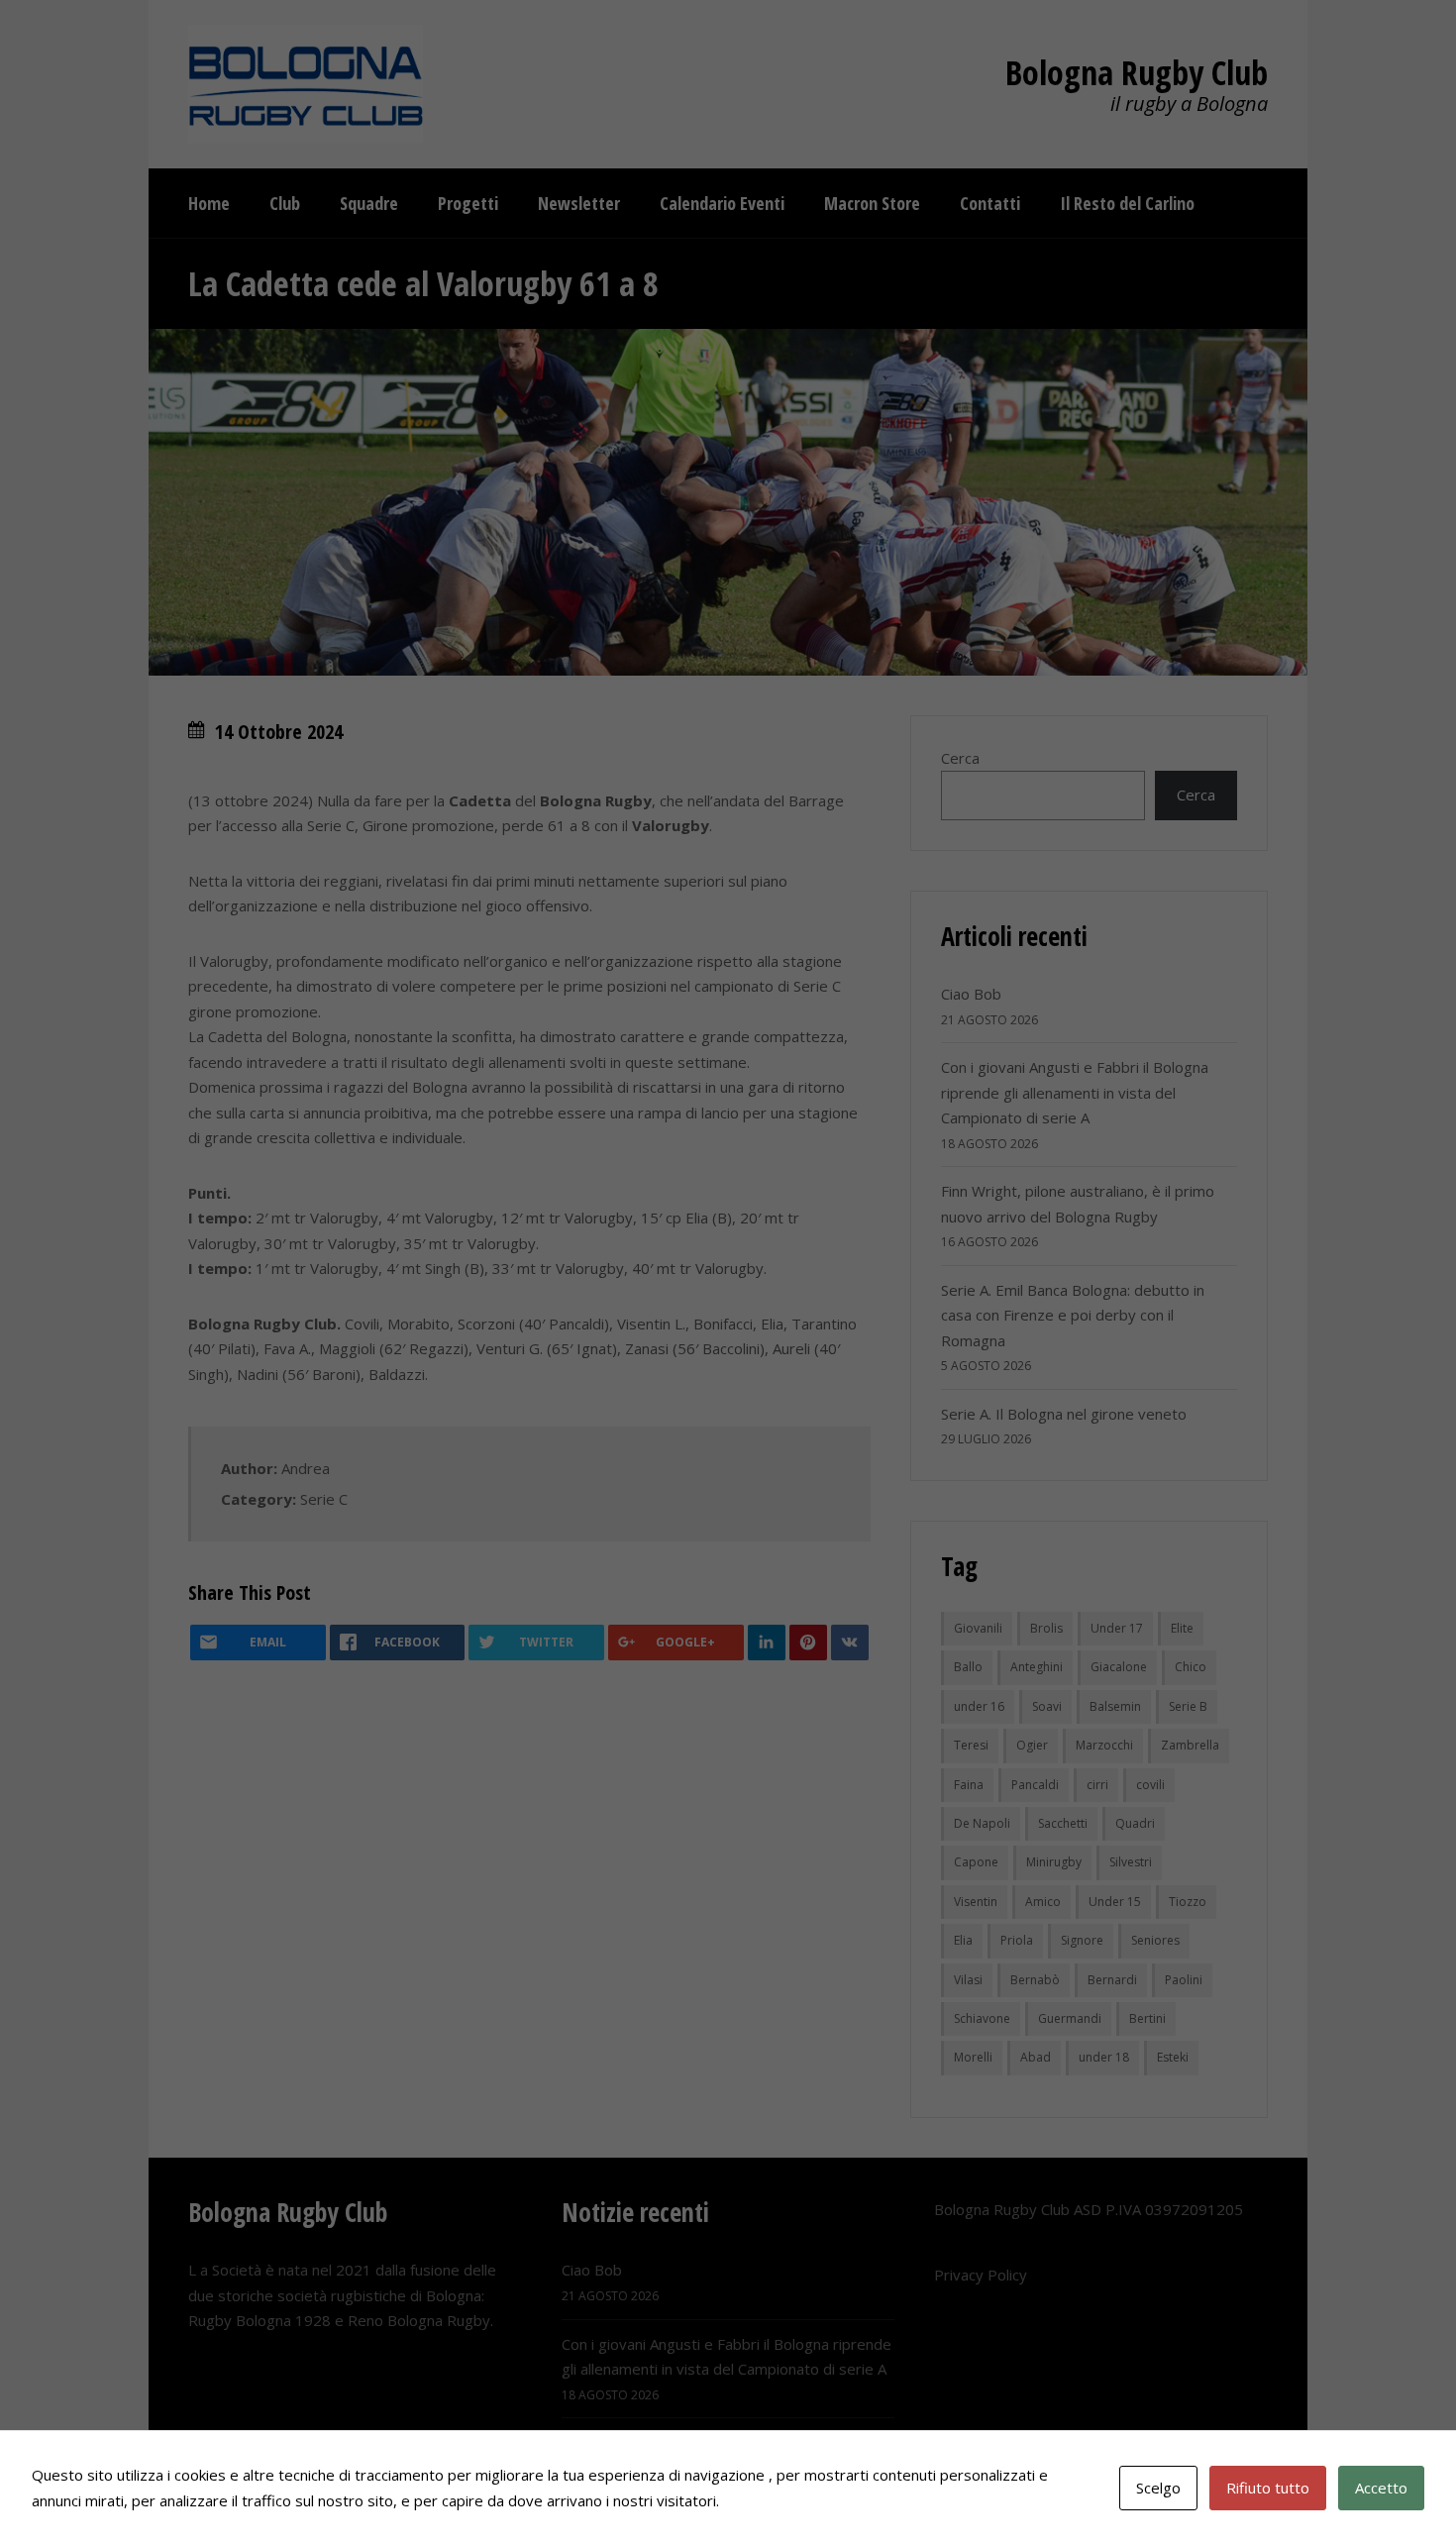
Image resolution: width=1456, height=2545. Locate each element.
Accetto (1381, 2488)
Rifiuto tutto (1268, 2488)
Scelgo (1158, 2488)
